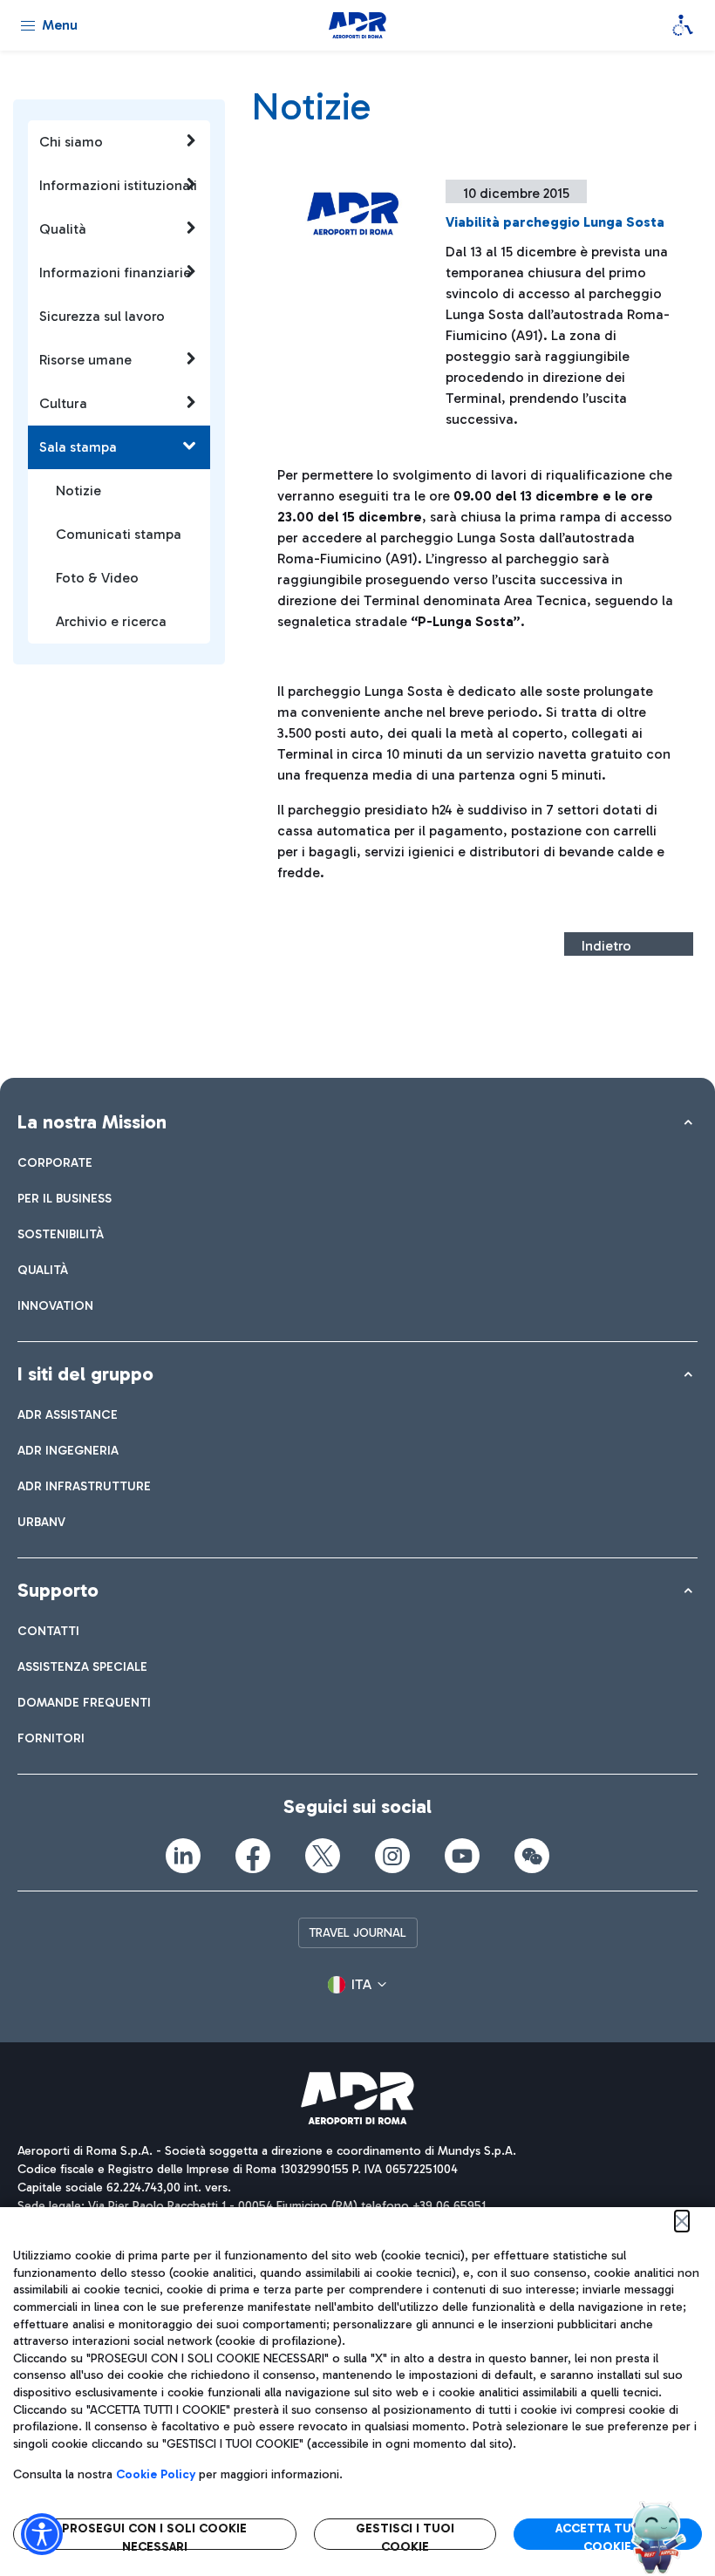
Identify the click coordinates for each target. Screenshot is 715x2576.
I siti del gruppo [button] (85, 1374)
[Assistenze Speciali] (683, 25)
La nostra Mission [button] (92, 1122)
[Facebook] (253, 1856)
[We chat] (532, 1856)
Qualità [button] (63, 229)
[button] (357, 1985)
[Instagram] (392, 1856)
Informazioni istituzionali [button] (118, 185)
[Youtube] (462, 1856)
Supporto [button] (58, 1590)
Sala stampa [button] (78, 447)
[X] (323, 1856)
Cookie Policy (156, 2474)
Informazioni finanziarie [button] (115, 273)
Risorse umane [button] (85, 360)
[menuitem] (55, 1163)
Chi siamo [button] (71, 142)
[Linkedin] (183, 1856)
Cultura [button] (63, 403)
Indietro (606, 946)
